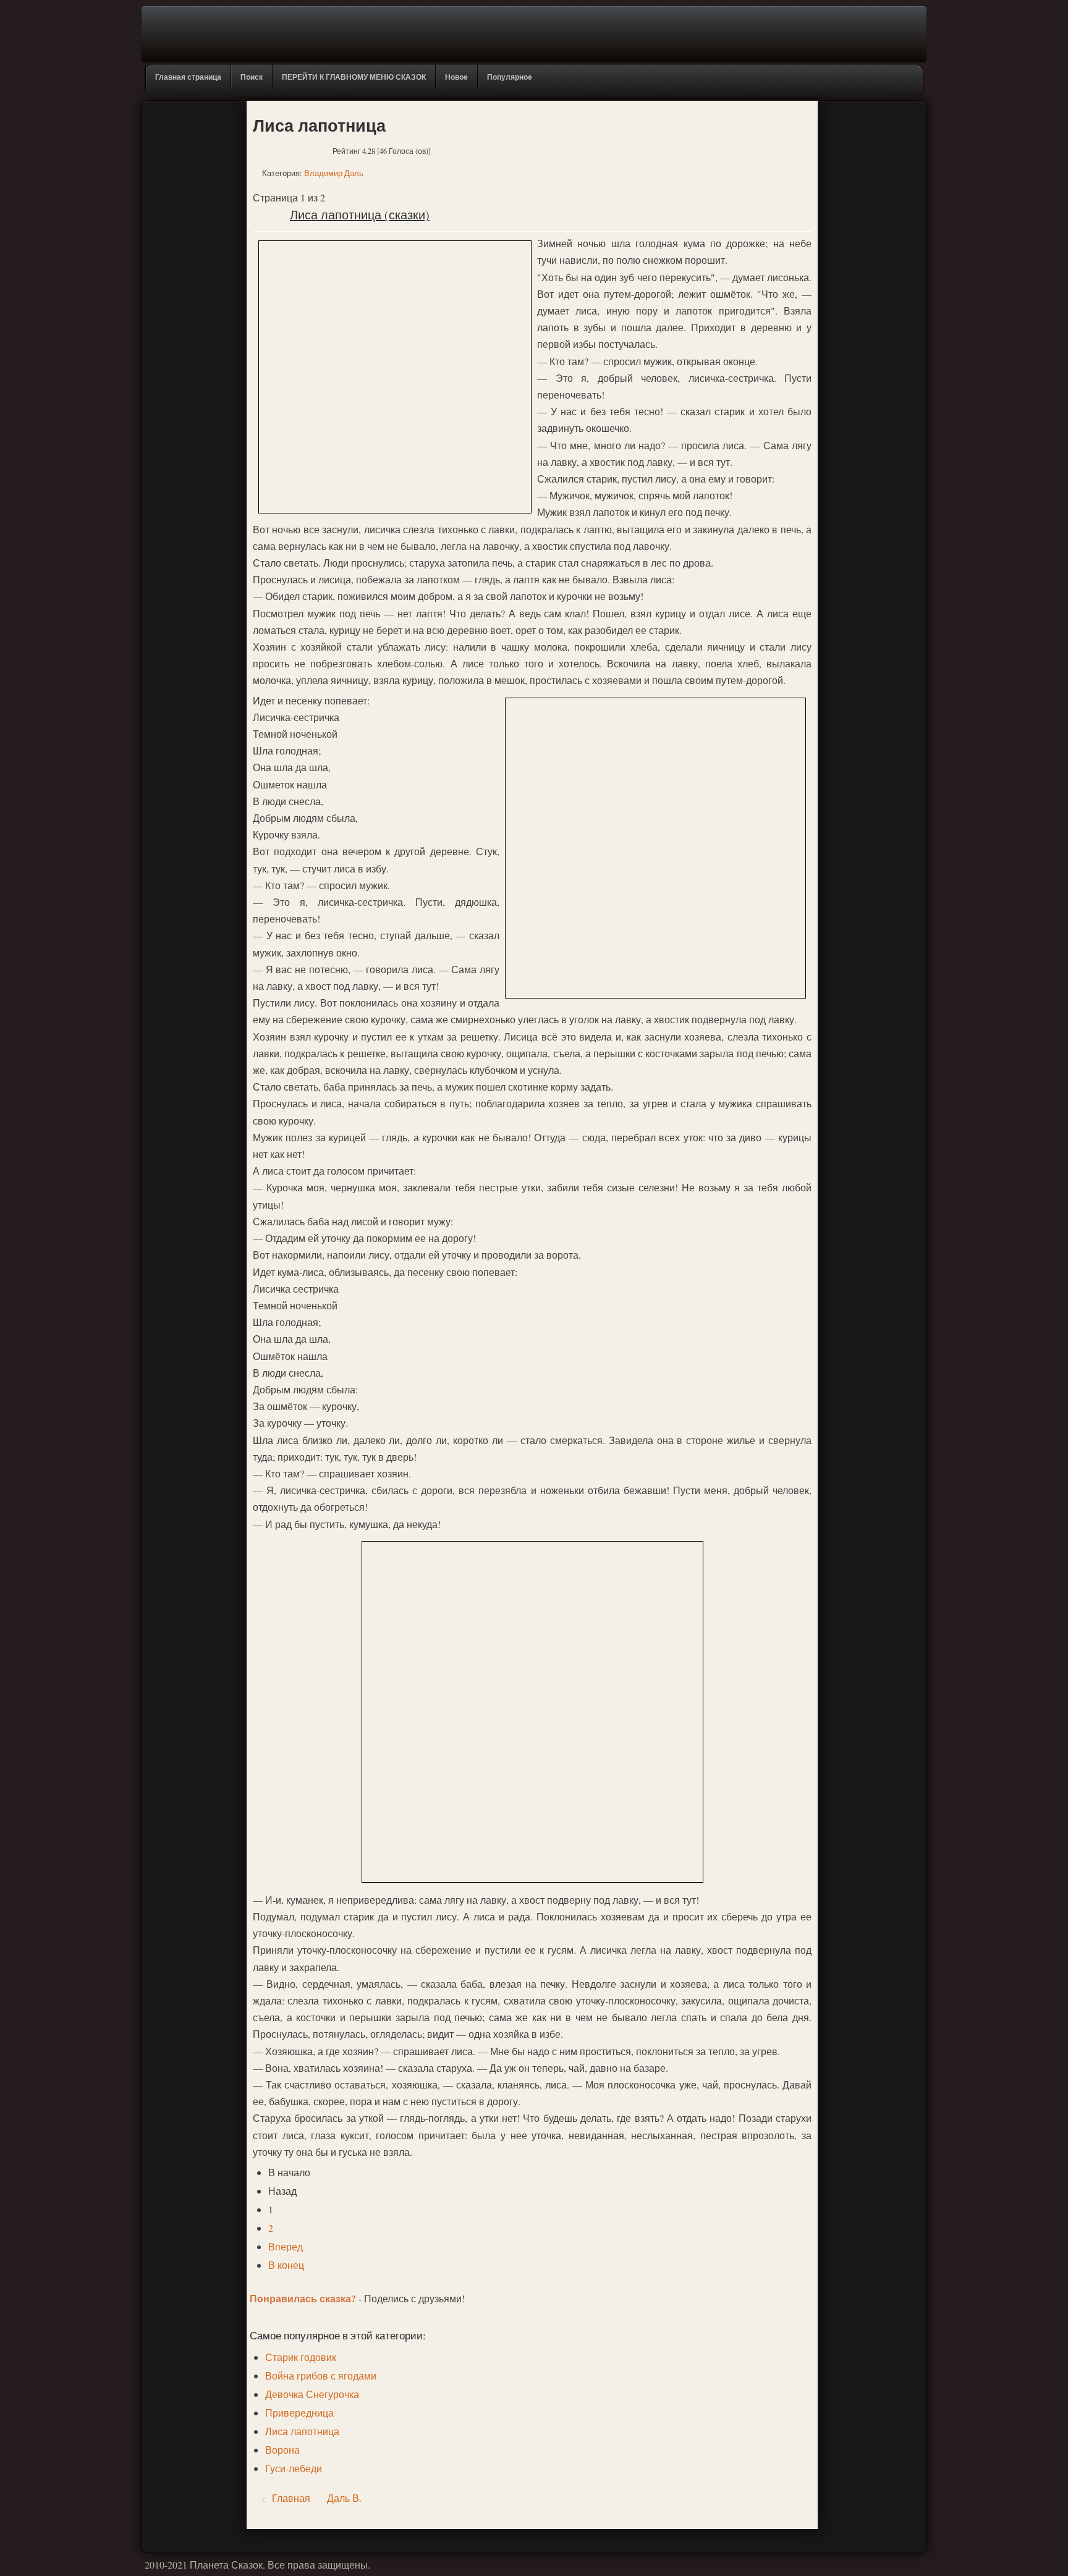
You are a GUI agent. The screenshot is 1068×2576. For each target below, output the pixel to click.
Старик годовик (301, 2357)
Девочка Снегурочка (312, 2394)
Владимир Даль (334, 173)
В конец (286, 2265)
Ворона (282, 2450)
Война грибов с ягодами (321, 2375)
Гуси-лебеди (294, 2468)
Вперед (286, 2246)
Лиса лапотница (302, 2431)
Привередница (299, 2413)
